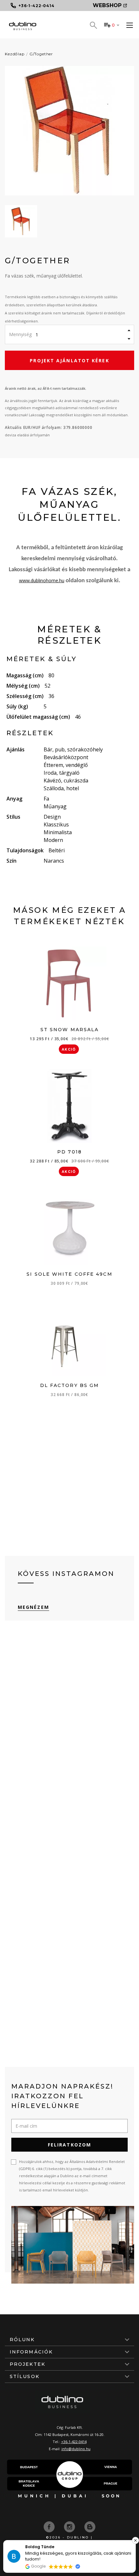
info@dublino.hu (76, 2449)
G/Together (41, 54)
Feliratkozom (69, 2145)
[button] (135, 2540)
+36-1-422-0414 (74, 2442)
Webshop (107, 5)
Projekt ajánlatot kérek (69, 360)
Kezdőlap (15, 54)
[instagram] (70, 2526)
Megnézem (33, 1607)
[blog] (90, 2526)
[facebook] (50, 2526)
